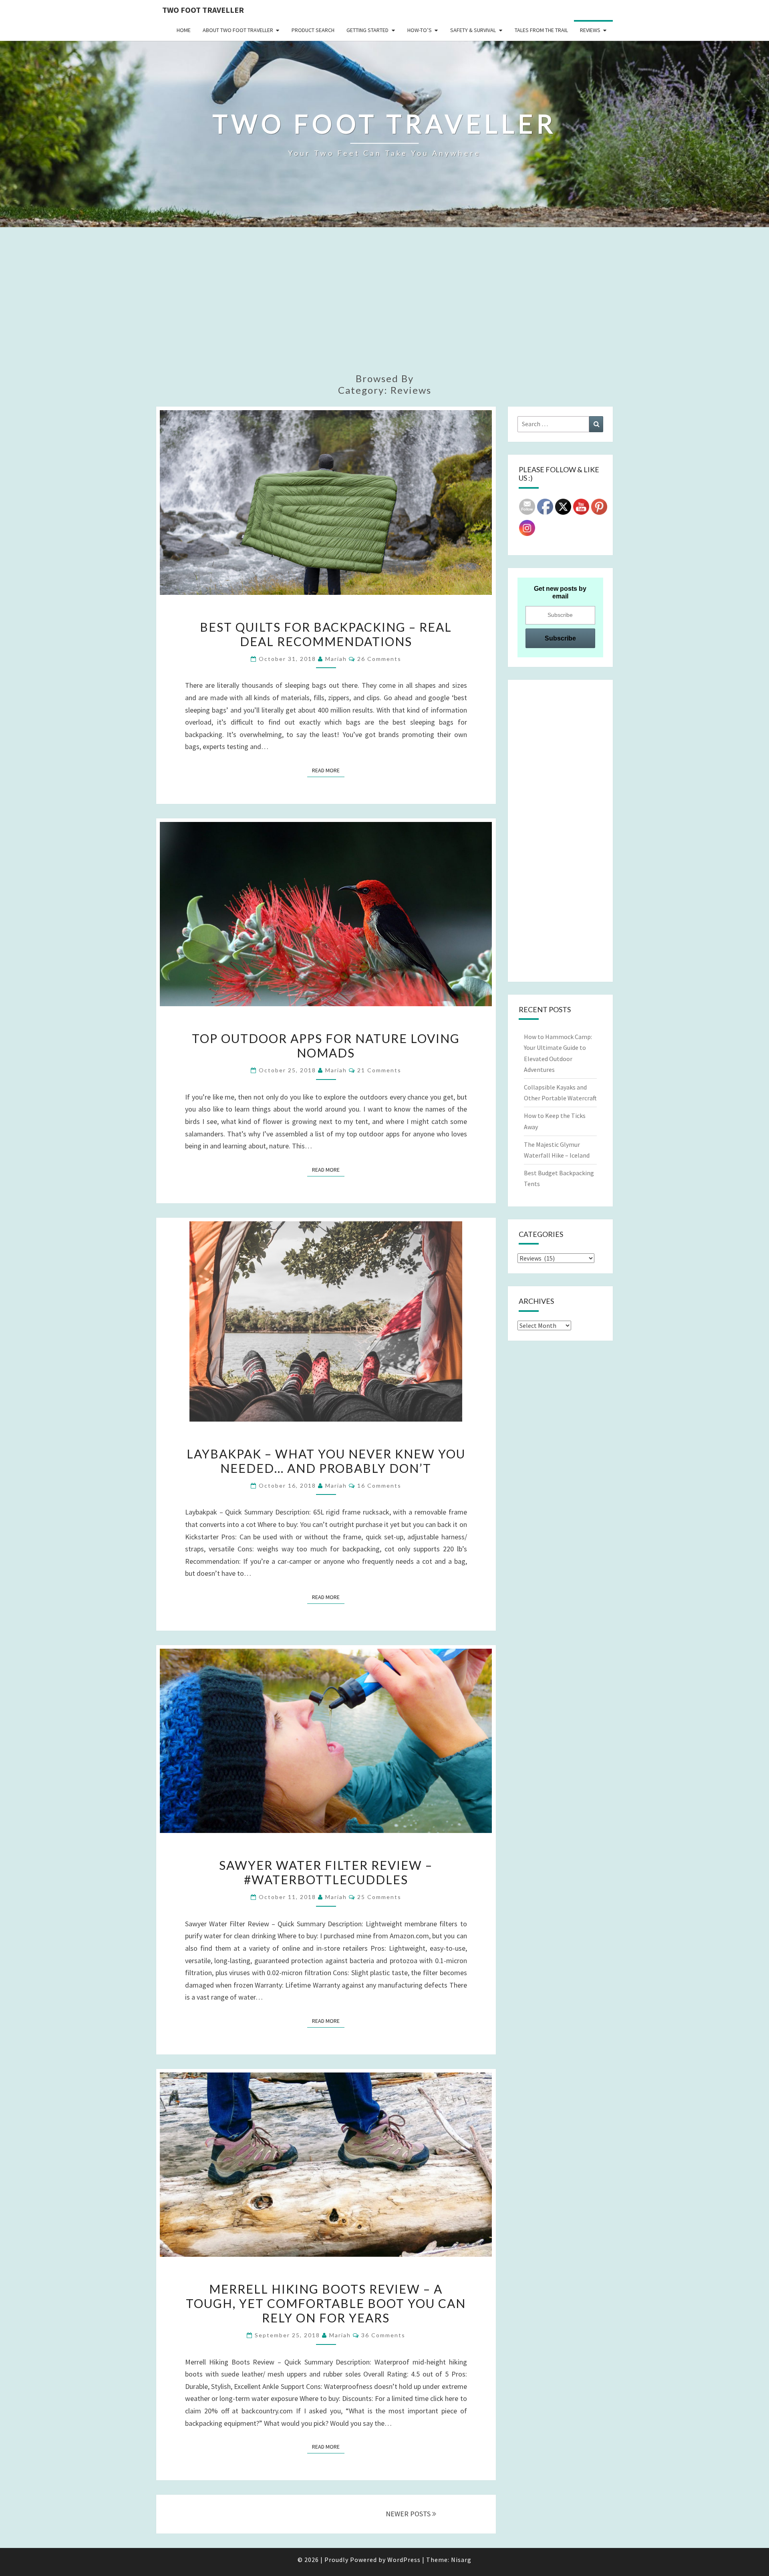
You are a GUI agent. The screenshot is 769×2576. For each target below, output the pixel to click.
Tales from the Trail (541, 30)
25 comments (379, 1897)
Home (184, 30)
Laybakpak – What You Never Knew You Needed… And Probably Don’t (326, 1461)
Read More (328, 770)
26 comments (379, 659)
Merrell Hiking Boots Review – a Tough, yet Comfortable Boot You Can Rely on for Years (326, 2303)
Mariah (336, 659)
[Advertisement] (384, 305)
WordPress (404, 2560)
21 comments (379, 1070)
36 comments (383, 2335)
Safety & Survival (473, 30)
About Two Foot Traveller (238, 30)
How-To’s (420, 30)
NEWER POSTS (409, 2514)
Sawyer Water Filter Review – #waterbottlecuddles (326, 1872)
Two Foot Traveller (203, 10)
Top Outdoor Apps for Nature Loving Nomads (326, 1045)
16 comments (379, 1485)
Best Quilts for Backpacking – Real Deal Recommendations (326, 634)
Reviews (590, 30)
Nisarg (461, 2560)
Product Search (313, 30)
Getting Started (367, 30)
